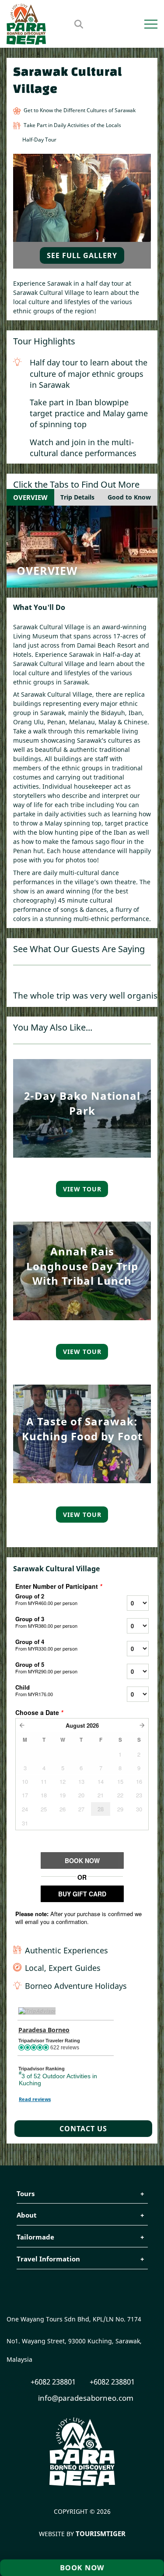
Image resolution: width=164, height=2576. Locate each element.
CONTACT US (83, 2129)
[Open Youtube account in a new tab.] (136, 24)
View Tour (82, 1189)
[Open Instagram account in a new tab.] (127, 24)
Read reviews (35, 2099)
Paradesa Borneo (44, 2030)
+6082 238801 (52, 2382)
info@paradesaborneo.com (85, 2398)
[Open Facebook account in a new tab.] (119, 24)
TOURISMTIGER (101, 2533)
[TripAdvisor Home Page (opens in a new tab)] (37, 2011)
